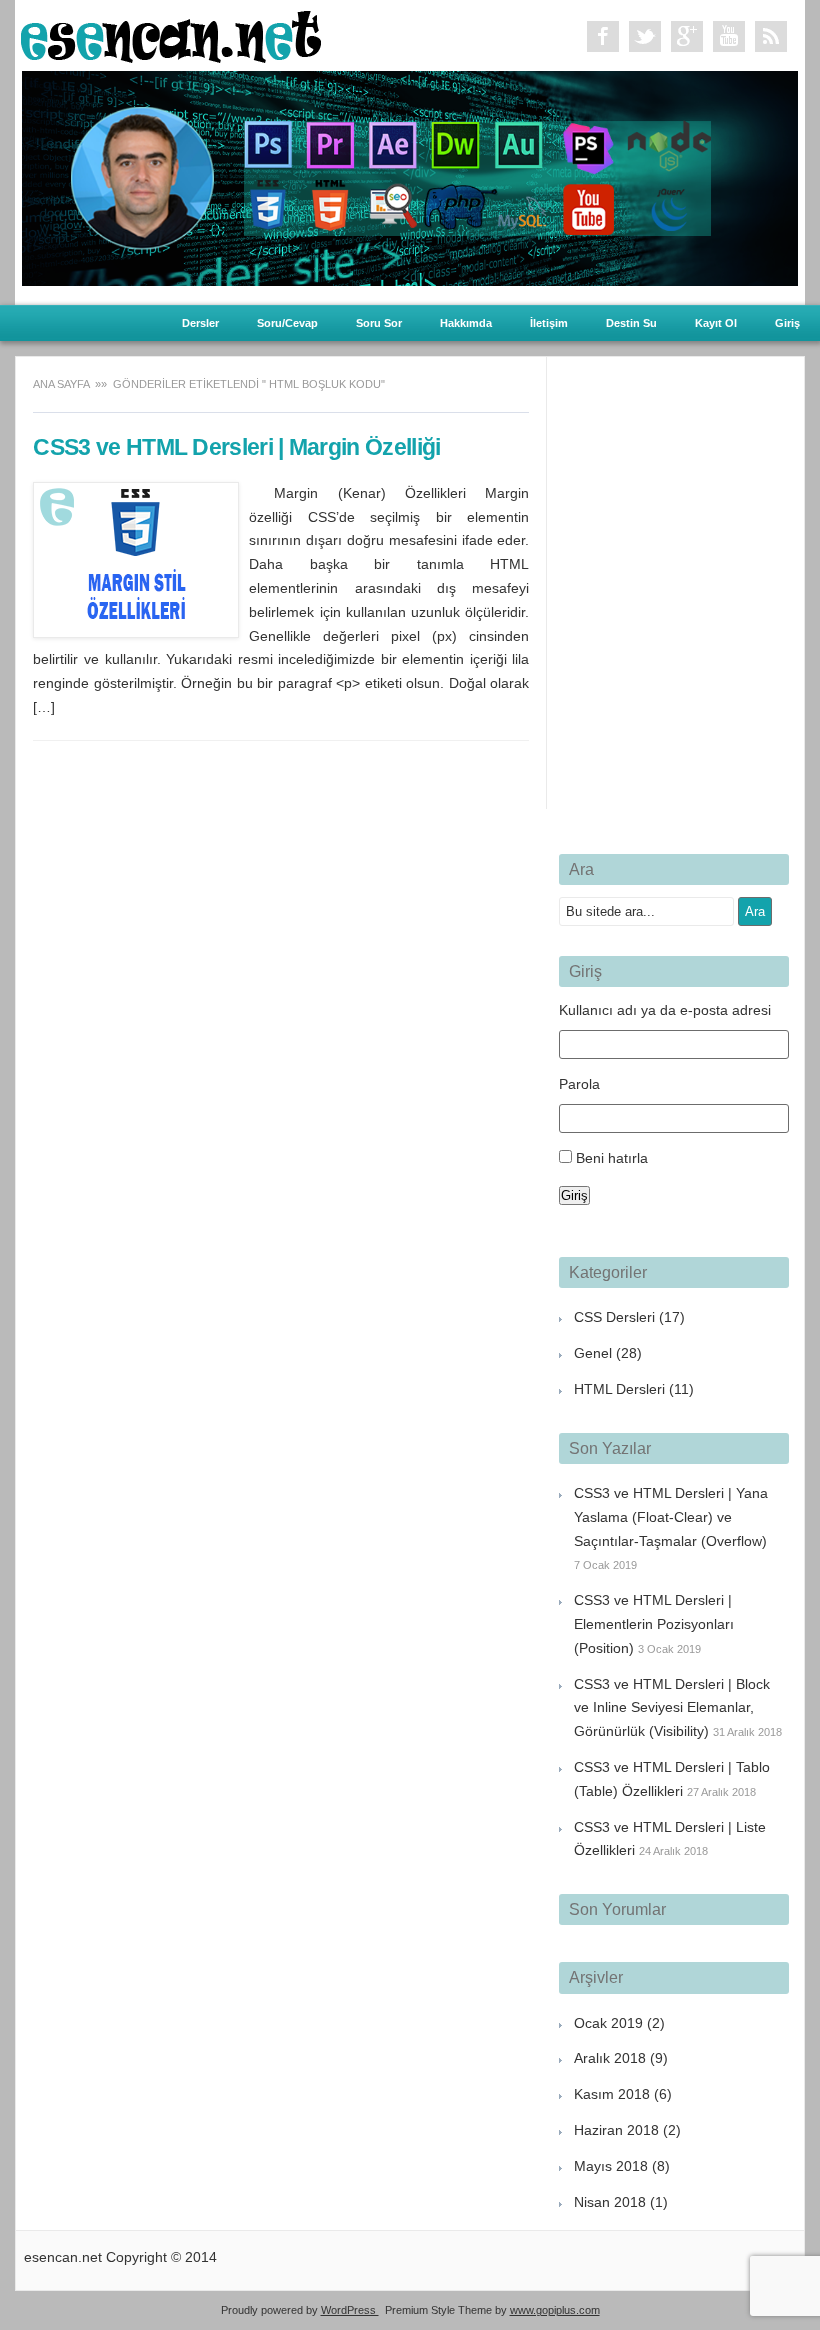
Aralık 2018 (610, 2058)
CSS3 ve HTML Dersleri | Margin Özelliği (236, 447)
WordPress (350, 2310)
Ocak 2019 (608, 2023)
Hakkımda (466, 323)
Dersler (200, 323)
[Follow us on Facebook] (603, 37)
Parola (579, 1084)
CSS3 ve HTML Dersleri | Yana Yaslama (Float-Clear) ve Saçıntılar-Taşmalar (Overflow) (671, 1517)
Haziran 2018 (616, 2130)
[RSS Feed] (771, 37)
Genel (593, 1353)
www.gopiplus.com (555, 2310)
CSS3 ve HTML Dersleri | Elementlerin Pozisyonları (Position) (654, 1624)
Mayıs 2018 (611, 2166)
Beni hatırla (612, 1158)
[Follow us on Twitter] (645, 37)
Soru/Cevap (287, 323)
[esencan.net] (171, 58)
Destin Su (631, 323)
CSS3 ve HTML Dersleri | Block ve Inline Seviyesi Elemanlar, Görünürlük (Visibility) (672, 1708)
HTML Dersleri (619, 1389)
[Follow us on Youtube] (729, 37)
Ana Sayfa (62, 384)
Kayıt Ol (716, 323)
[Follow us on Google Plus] (687, 37)
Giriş (787, 323)
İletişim (549, 323)
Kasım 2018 (612, 2094)
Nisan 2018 (610, 2202)
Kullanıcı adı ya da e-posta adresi (665, 1010)
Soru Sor (379, 323)
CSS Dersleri (614, 1317)
